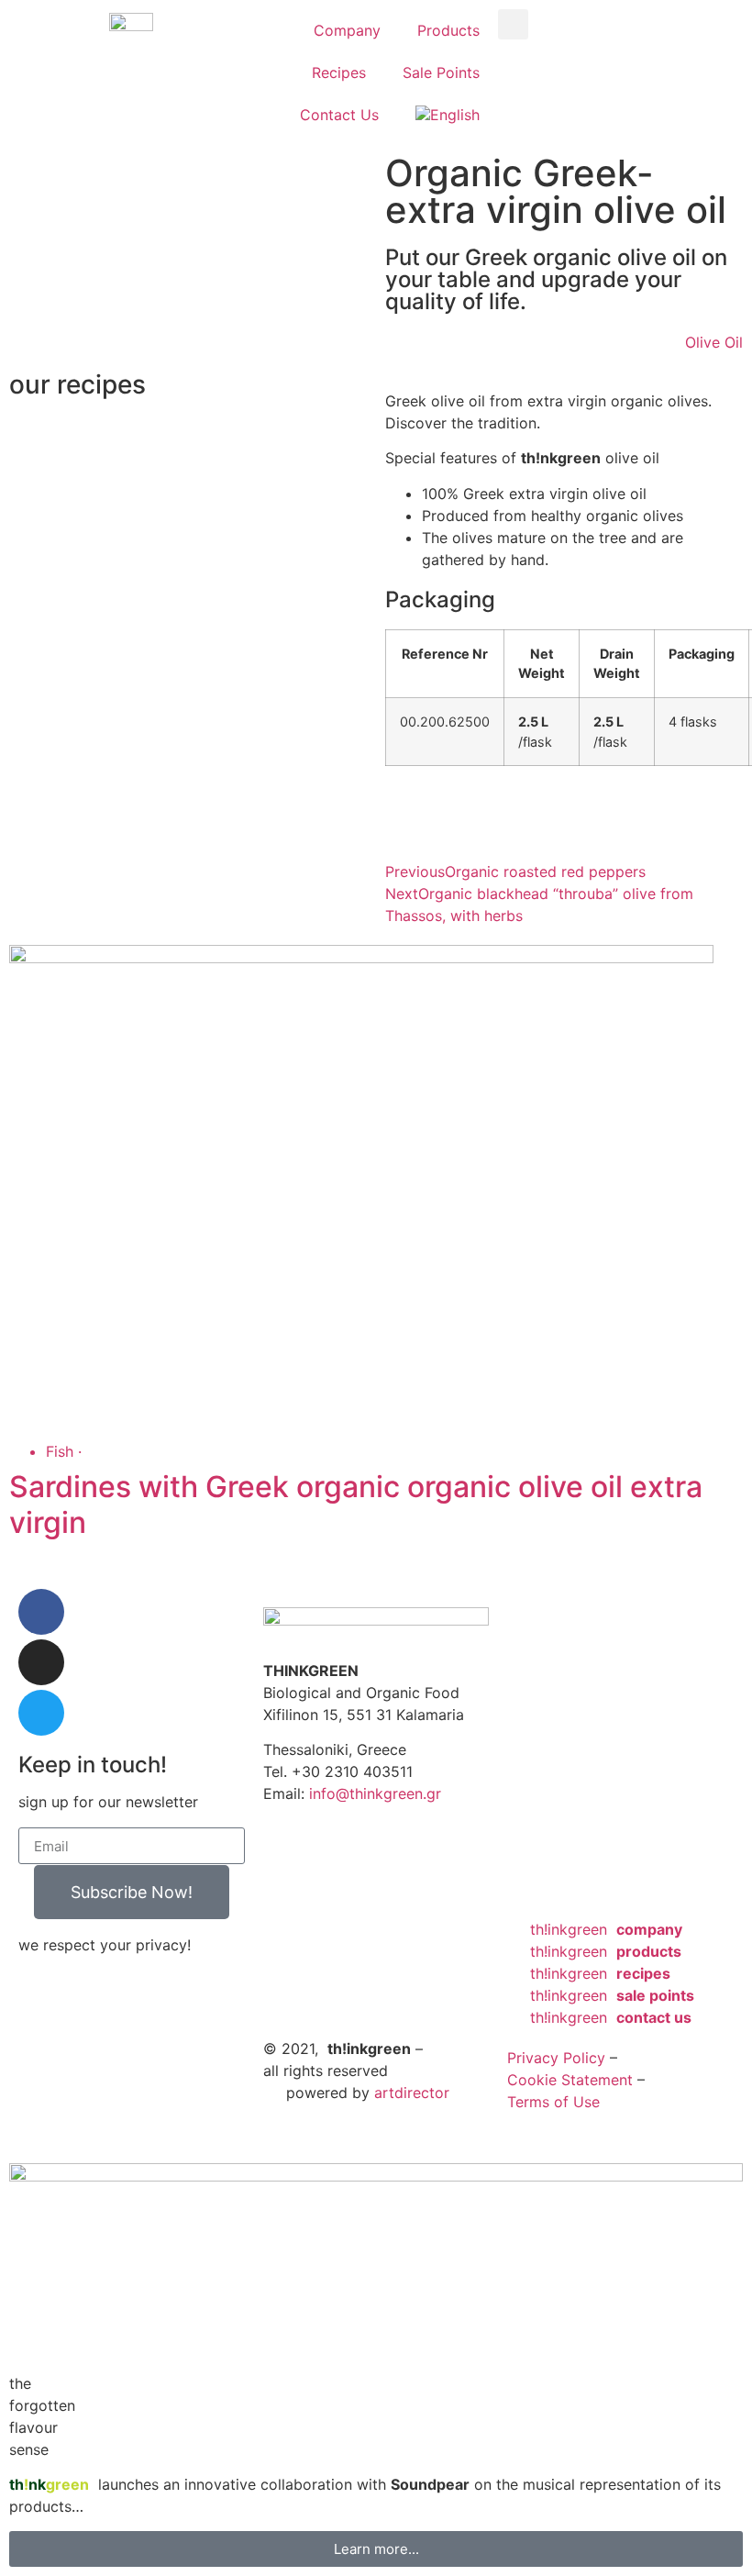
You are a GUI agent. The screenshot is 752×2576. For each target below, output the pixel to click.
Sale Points (441, 72)
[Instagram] (41, 1662)
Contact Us (339, 115)
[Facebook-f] (41, 1612)
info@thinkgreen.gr (375, 1793)
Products (448, 30)
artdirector (412, 2093)
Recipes (339, 72)
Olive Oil (714, 342)
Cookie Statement (570, 2080)
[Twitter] (41, 1713)
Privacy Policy (556, 2058)
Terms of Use (553, 2102)
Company (347, 30)
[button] (513, 24)
